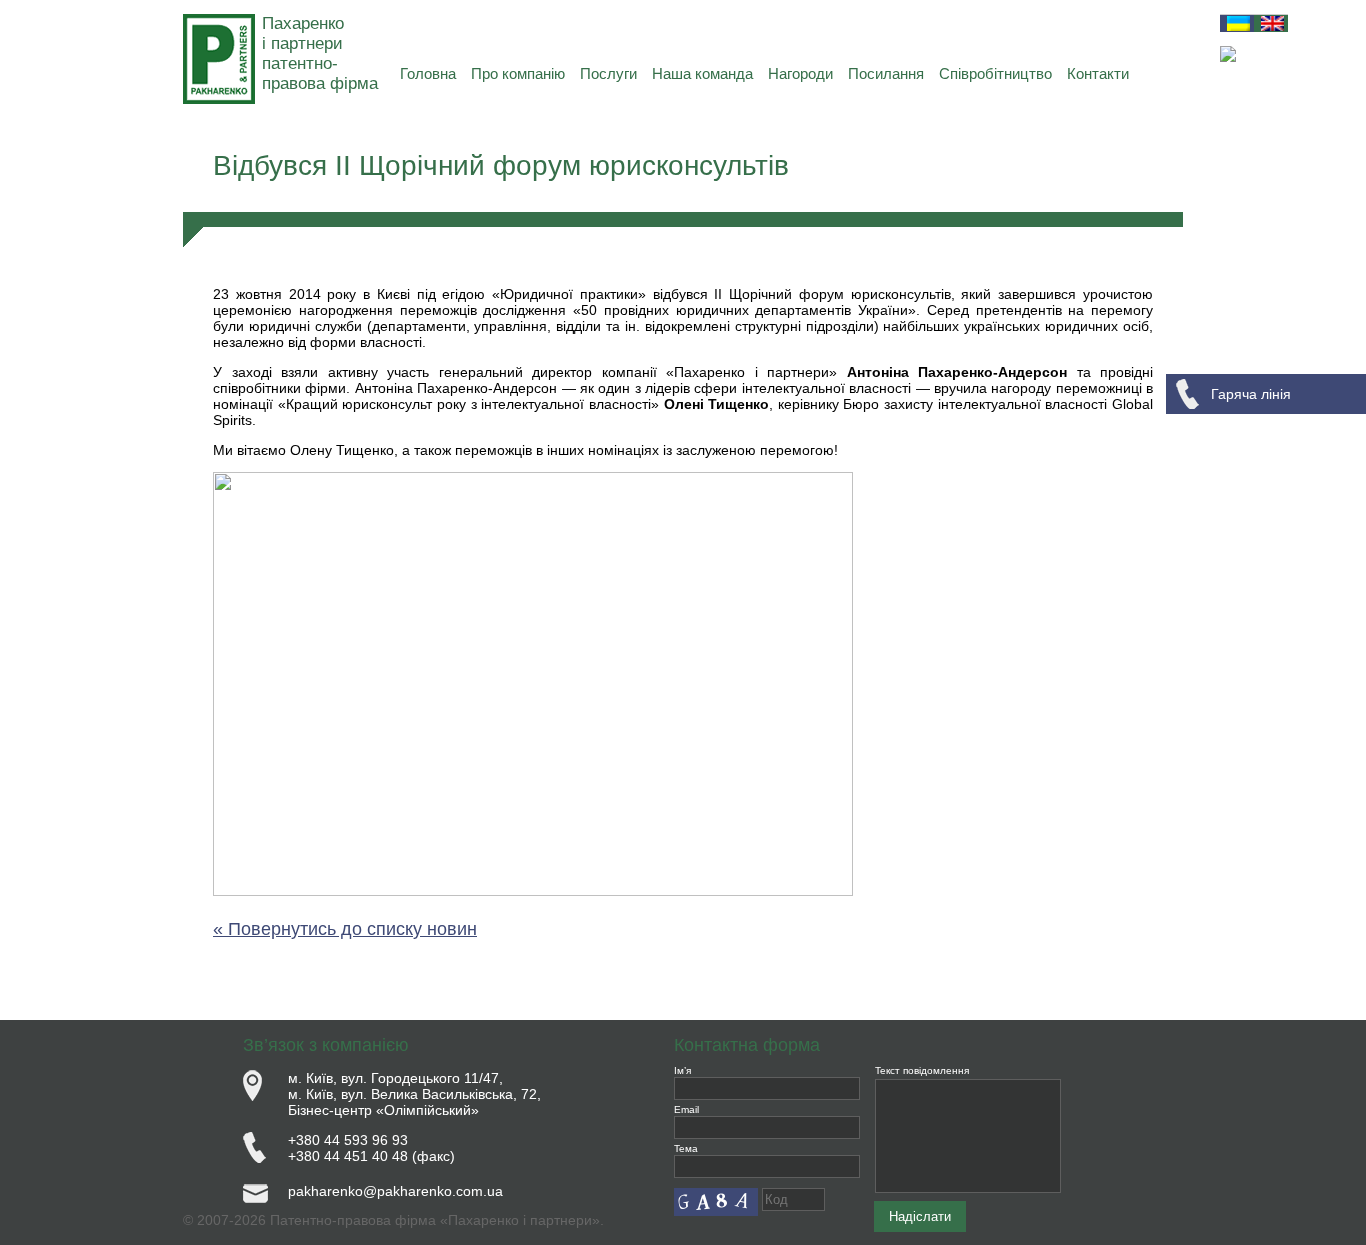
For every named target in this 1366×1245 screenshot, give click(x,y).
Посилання (886, 73)
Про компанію (518, 73)
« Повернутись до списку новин (345, 929)
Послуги (608, 73)
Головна (428, 73)
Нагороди (800, 73)
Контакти (1098, 73)
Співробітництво (995, 73)
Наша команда (702, 73)
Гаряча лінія (1251, 394)
